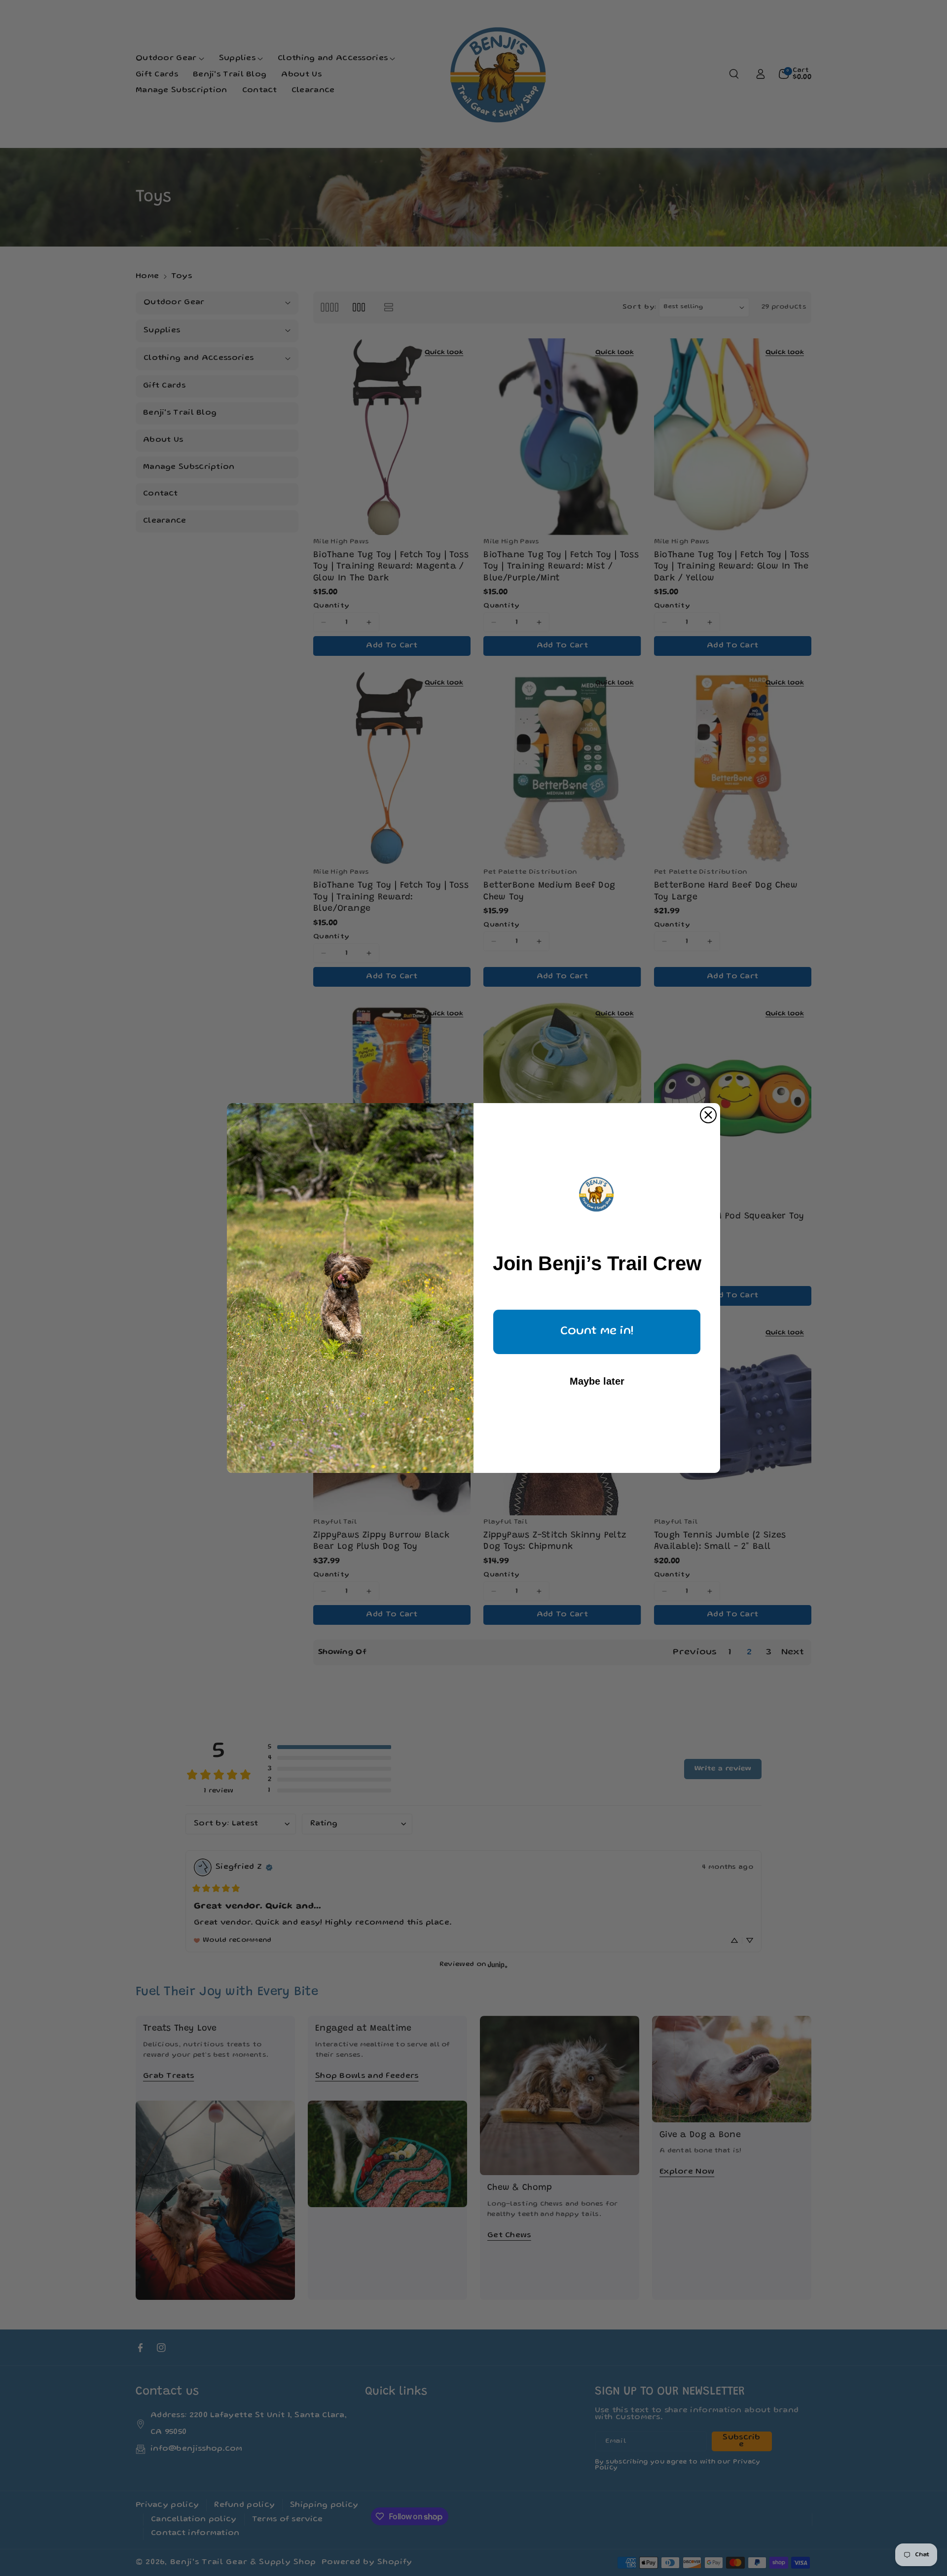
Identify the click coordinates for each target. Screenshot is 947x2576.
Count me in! (597, 1332)
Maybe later (597, 1381)
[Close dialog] (708, 1115)
